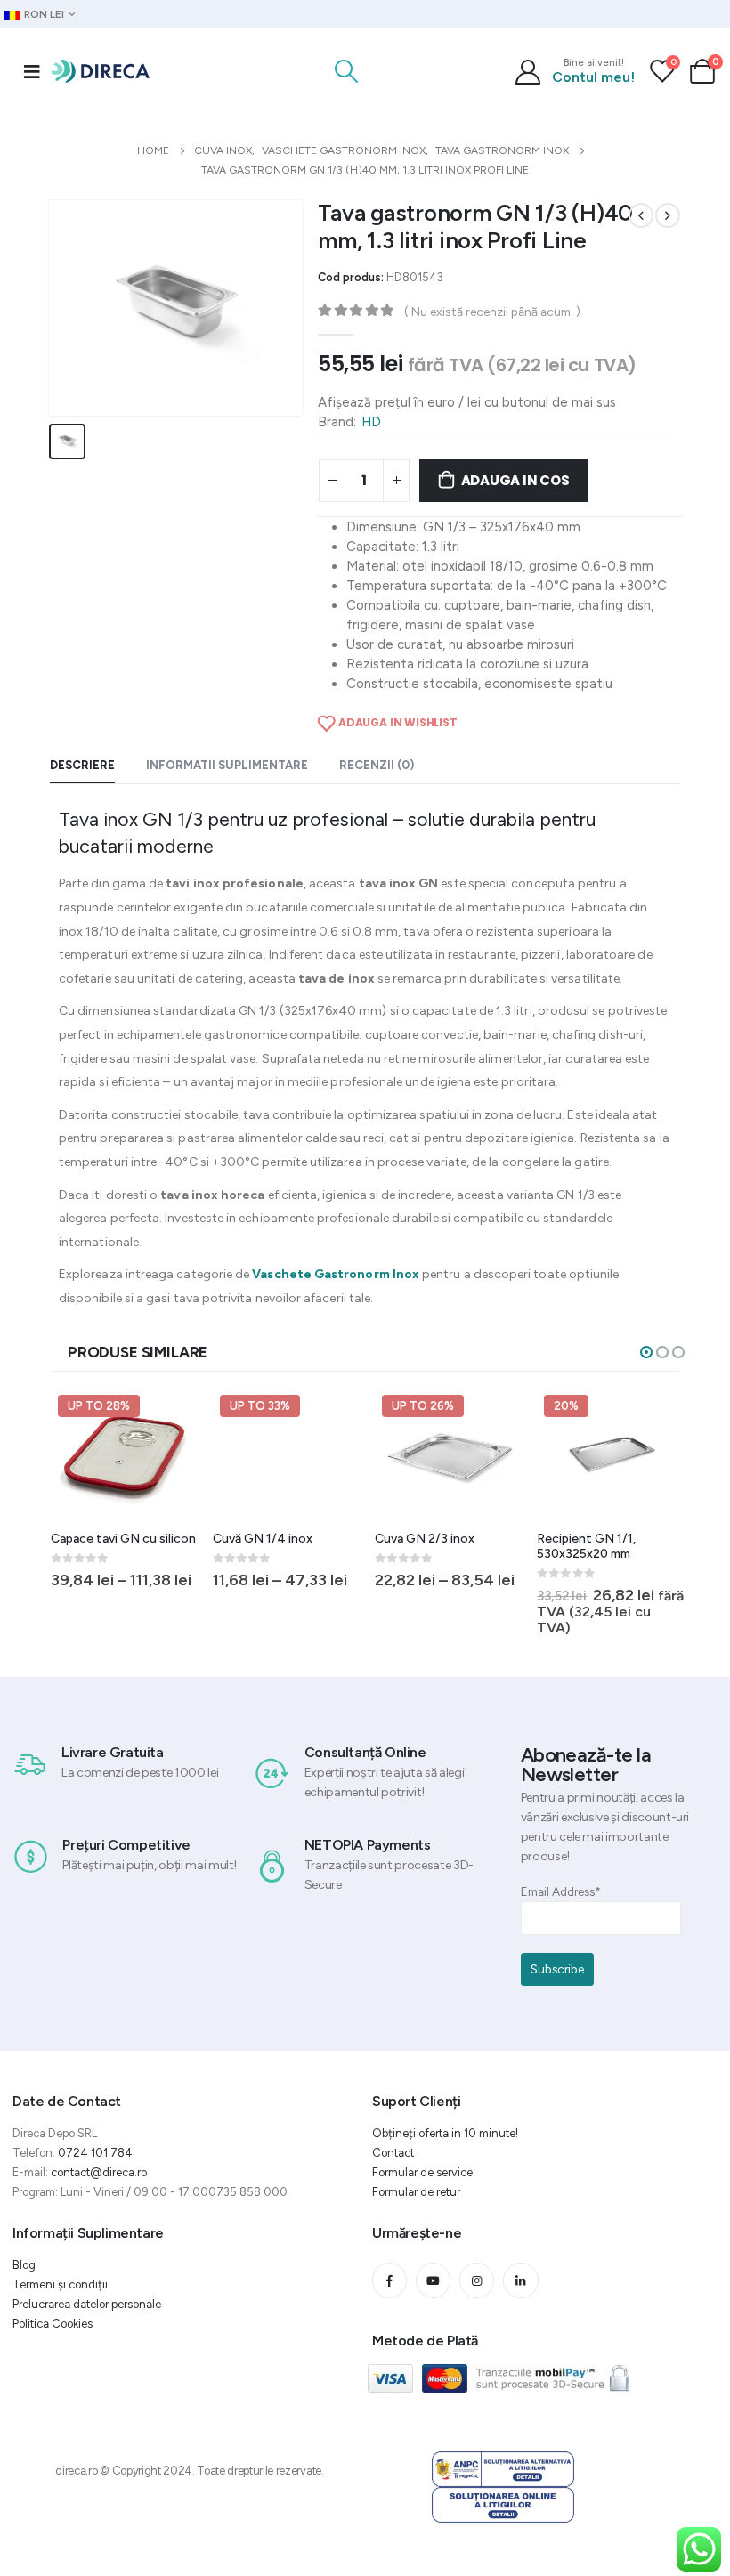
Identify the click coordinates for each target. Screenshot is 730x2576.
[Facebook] (389, 2280)
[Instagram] (477, 2280)
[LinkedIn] (520, 2280)
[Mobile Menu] (32, 71)
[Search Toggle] (347, 71)
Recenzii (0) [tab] (377, 765)
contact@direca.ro (99, 2172)
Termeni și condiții (60, 2284)
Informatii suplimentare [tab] (227, 765)
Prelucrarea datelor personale (87, 2304)
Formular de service (422, 2172)
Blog (24, 2265)
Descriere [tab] (82, 765)
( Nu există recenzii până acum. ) (492, 312)
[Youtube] (433, 2280)
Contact (393, 2153)
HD (371, 422)
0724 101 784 (95, 2153)
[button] (646, 1352)
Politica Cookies (53, 2324)
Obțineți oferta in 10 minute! (445, 2133)
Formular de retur (416, 2192)
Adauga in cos (515, 480)
